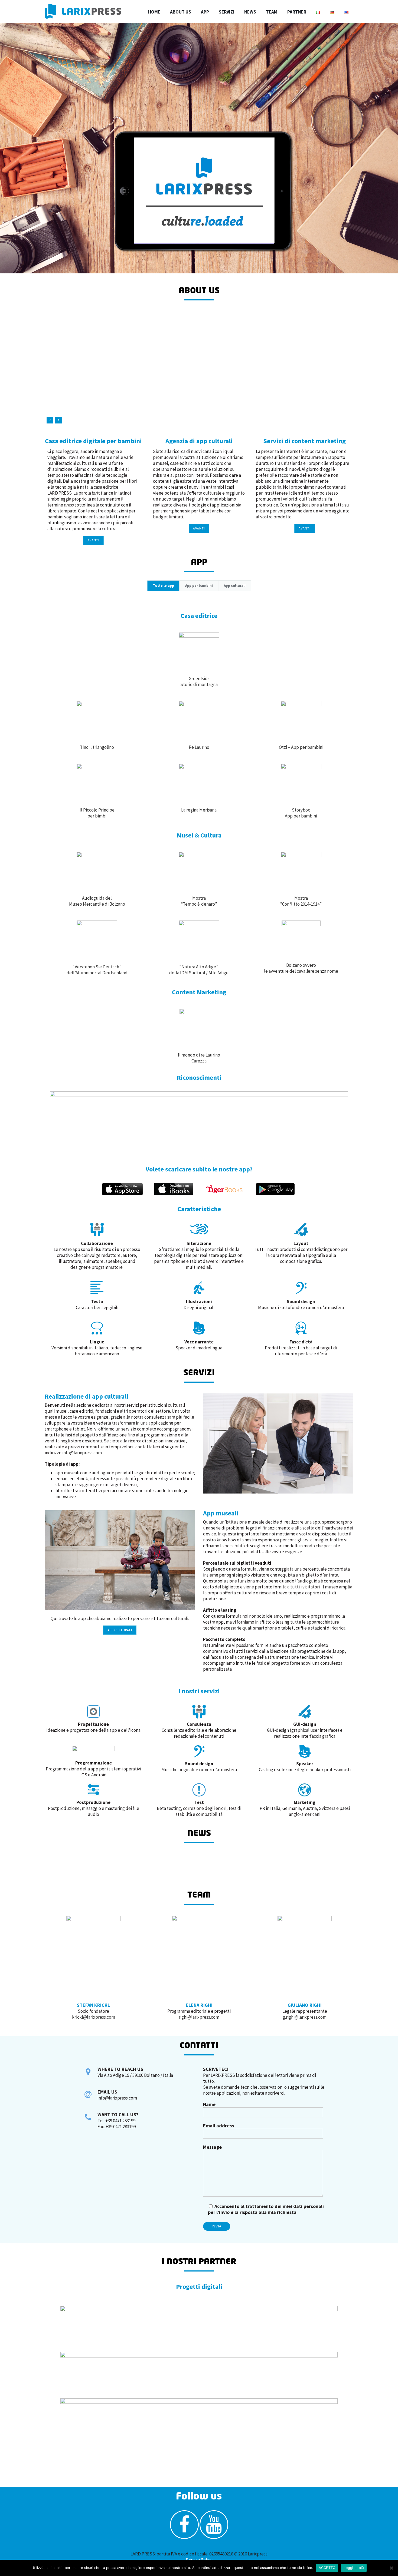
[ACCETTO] (391, 2568)
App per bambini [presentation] (199, 586)
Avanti (93, 540)
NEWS (250, 12)
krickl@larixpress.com (94, 2017)
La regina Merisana (199, 810)
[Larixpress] (83, 11)
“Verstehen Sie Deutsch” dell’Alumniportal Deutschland (97, 970)
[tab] (163, 586)
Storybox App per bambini (301, 813)
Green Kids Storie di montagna (199, 681)
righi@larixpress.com (199, 2017)
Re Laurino (199, 747)
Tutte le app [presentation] (164, 586)
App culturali (120, 1630)
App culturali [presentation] (235, 586)
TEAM (272, 12)
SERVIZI (227, 12)
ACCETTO (327, 2568)
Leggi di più (354, 2568)
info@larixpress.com (82, 1453)
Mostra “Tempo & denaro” (199, 901)
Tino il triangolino (97, 747)
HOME (154, 12)
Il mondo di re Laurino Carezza (199, 1058)
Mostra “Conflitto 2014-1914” (301, 901)
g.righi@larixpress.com (305, 2017)
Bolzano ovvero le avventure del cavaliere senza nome (301, 968)
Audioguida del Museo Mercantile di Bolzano (97, 901)
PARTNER (297, 12)
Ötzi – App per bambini (301, 747)
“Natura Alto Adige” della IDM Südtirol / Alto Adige (199, 970)
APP (205, 12)
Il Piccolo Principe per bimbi (97, 813)
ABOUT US (181, 12)
